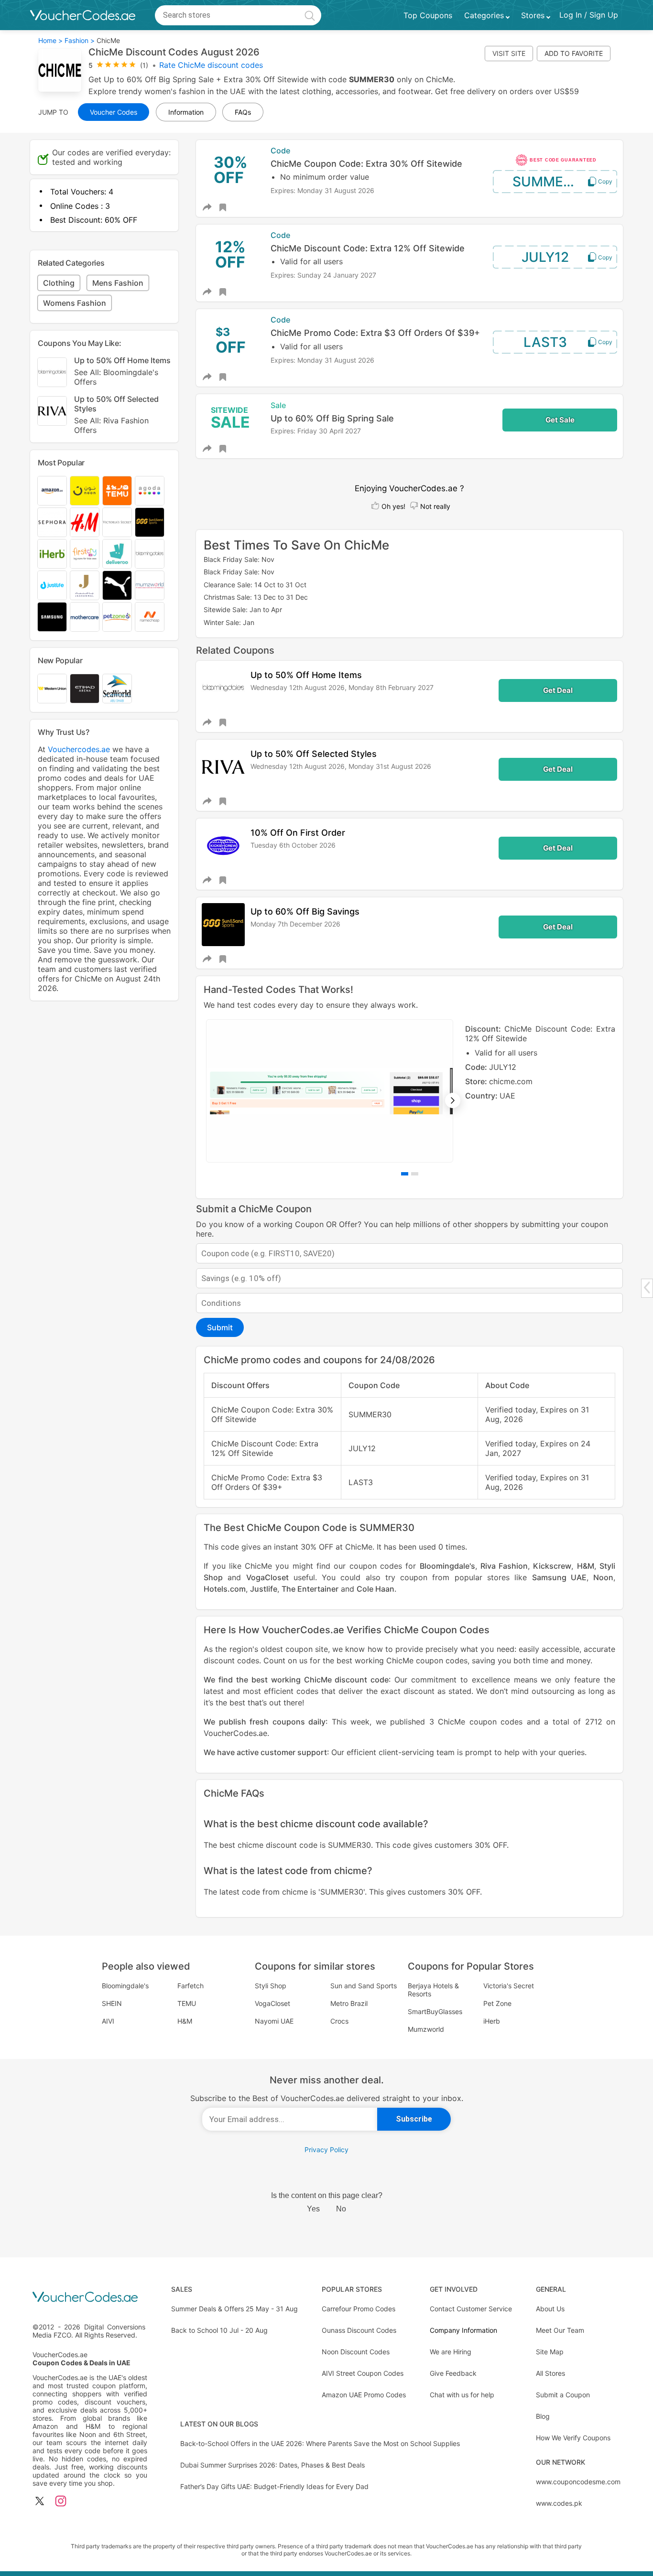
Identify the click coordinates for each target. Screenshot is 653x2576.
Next (453, 1100)
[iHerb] (52, 554)
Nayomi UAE (274, 2021)
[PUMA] (117, 585)
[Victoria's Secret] (117, 522)
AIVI (108, 2021)
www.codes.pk (559, 2503)
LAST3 (545, 342)
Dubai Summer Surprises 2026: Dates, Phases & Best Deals (272, 2465)
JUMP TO (53, 112)
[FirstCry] (85, 554)
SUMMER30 (551, 182)
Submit (220, 1327)
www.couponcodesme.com (578, 2482)
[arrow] (647, 1288)
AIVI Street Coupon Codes (363, 2373)
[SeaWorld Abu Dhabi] (117, 689)
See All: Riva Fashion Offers (111, 425)
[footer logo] (90, 2298)
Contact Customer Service (471, 2309)
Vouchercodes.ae (79, 749)
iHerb (492, 2021)
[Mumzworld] (150, 585)
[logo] (83, 15)
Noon (603, 1577)
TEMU (187, 2003)
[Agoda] (150, 491)
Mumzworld (426, 2029)
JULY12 (545, 257)
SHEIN (112, 2003)
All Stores (550, 2373)
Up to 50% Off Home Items (306, 675)
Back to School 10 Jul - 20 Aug (219, 2330)
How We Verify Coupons (573, 2438)
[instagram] (61, 2502)
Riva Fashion (504, 1566)
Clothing (59, 283)
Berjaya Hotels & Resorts (433, 1990)
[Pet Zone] (117, 617)
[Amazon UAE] (52, 491)
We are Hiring (451, 2352)
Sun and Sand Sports (364, 1986)
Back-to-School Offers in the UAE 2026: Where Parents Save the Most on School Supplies (320, 2443)
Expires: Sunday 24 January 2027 (323, 275)
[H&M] (85, 522)
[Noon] (85, 491)
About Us (550, 2309)
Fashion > (80, 40)
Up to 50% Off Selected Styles (314, 754)
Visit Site (509, 53)
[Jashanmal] (85, 585)
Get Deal (558, 690)
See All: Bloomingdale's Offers (116, 377)
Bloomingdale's (447, 1566)
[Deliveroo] (117, 554)
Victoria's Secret (509, 1986)
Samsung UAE (559, 1577)
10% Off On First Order (298, 833)
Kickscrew (552, 1566)
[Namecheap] (150, 617)
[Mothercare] (85, 617)
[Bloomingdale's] (150, 554)
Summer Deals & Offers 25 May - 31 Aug (234, 2309)
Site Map (550, 2352)
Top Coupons (428, 15)
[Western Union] (52, 689)
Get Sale (560, 420)
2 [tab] (415, 1174)
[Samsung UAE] (52, 617)
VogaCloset (267, 1577)
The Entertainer (310, 1589)
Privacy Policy (326, 2150)
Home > (50, 40)
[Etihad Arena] (85, 689)
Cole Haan (375, 1589)
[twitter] (40, 2502)
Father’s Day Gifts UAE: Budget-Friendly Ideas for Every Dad (274, 2486)
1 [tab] (405, 1174)
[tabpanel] (409, 1091)
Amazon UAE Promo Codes (364, 2395)
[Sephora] (52, 522)
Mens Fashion (118, 283)
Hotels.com (225, 1589)
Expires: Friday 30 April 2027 (316, 431)
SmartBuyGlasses (435, 2011)
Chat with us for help (462, 2395)
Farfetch (190, 1986)
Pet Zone (497, 2003)
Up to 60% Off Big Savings (305, 911)
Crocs (339, 2021)
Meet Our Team (560, 2330)
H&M (586, 1566)
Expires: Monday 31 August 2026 (322, 190)
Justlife (264, 1589)
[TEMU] (117, 491)
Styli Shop (271, 1986)
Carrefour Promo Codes (359, 2309)
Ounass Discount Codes (359, 2330)
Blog (543, 2416)
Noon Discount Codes (356, 2352)
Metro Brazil (349, 2003)
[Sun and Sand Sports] (150, 522)
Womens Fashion (75, 303)
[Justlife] (52, 585)
